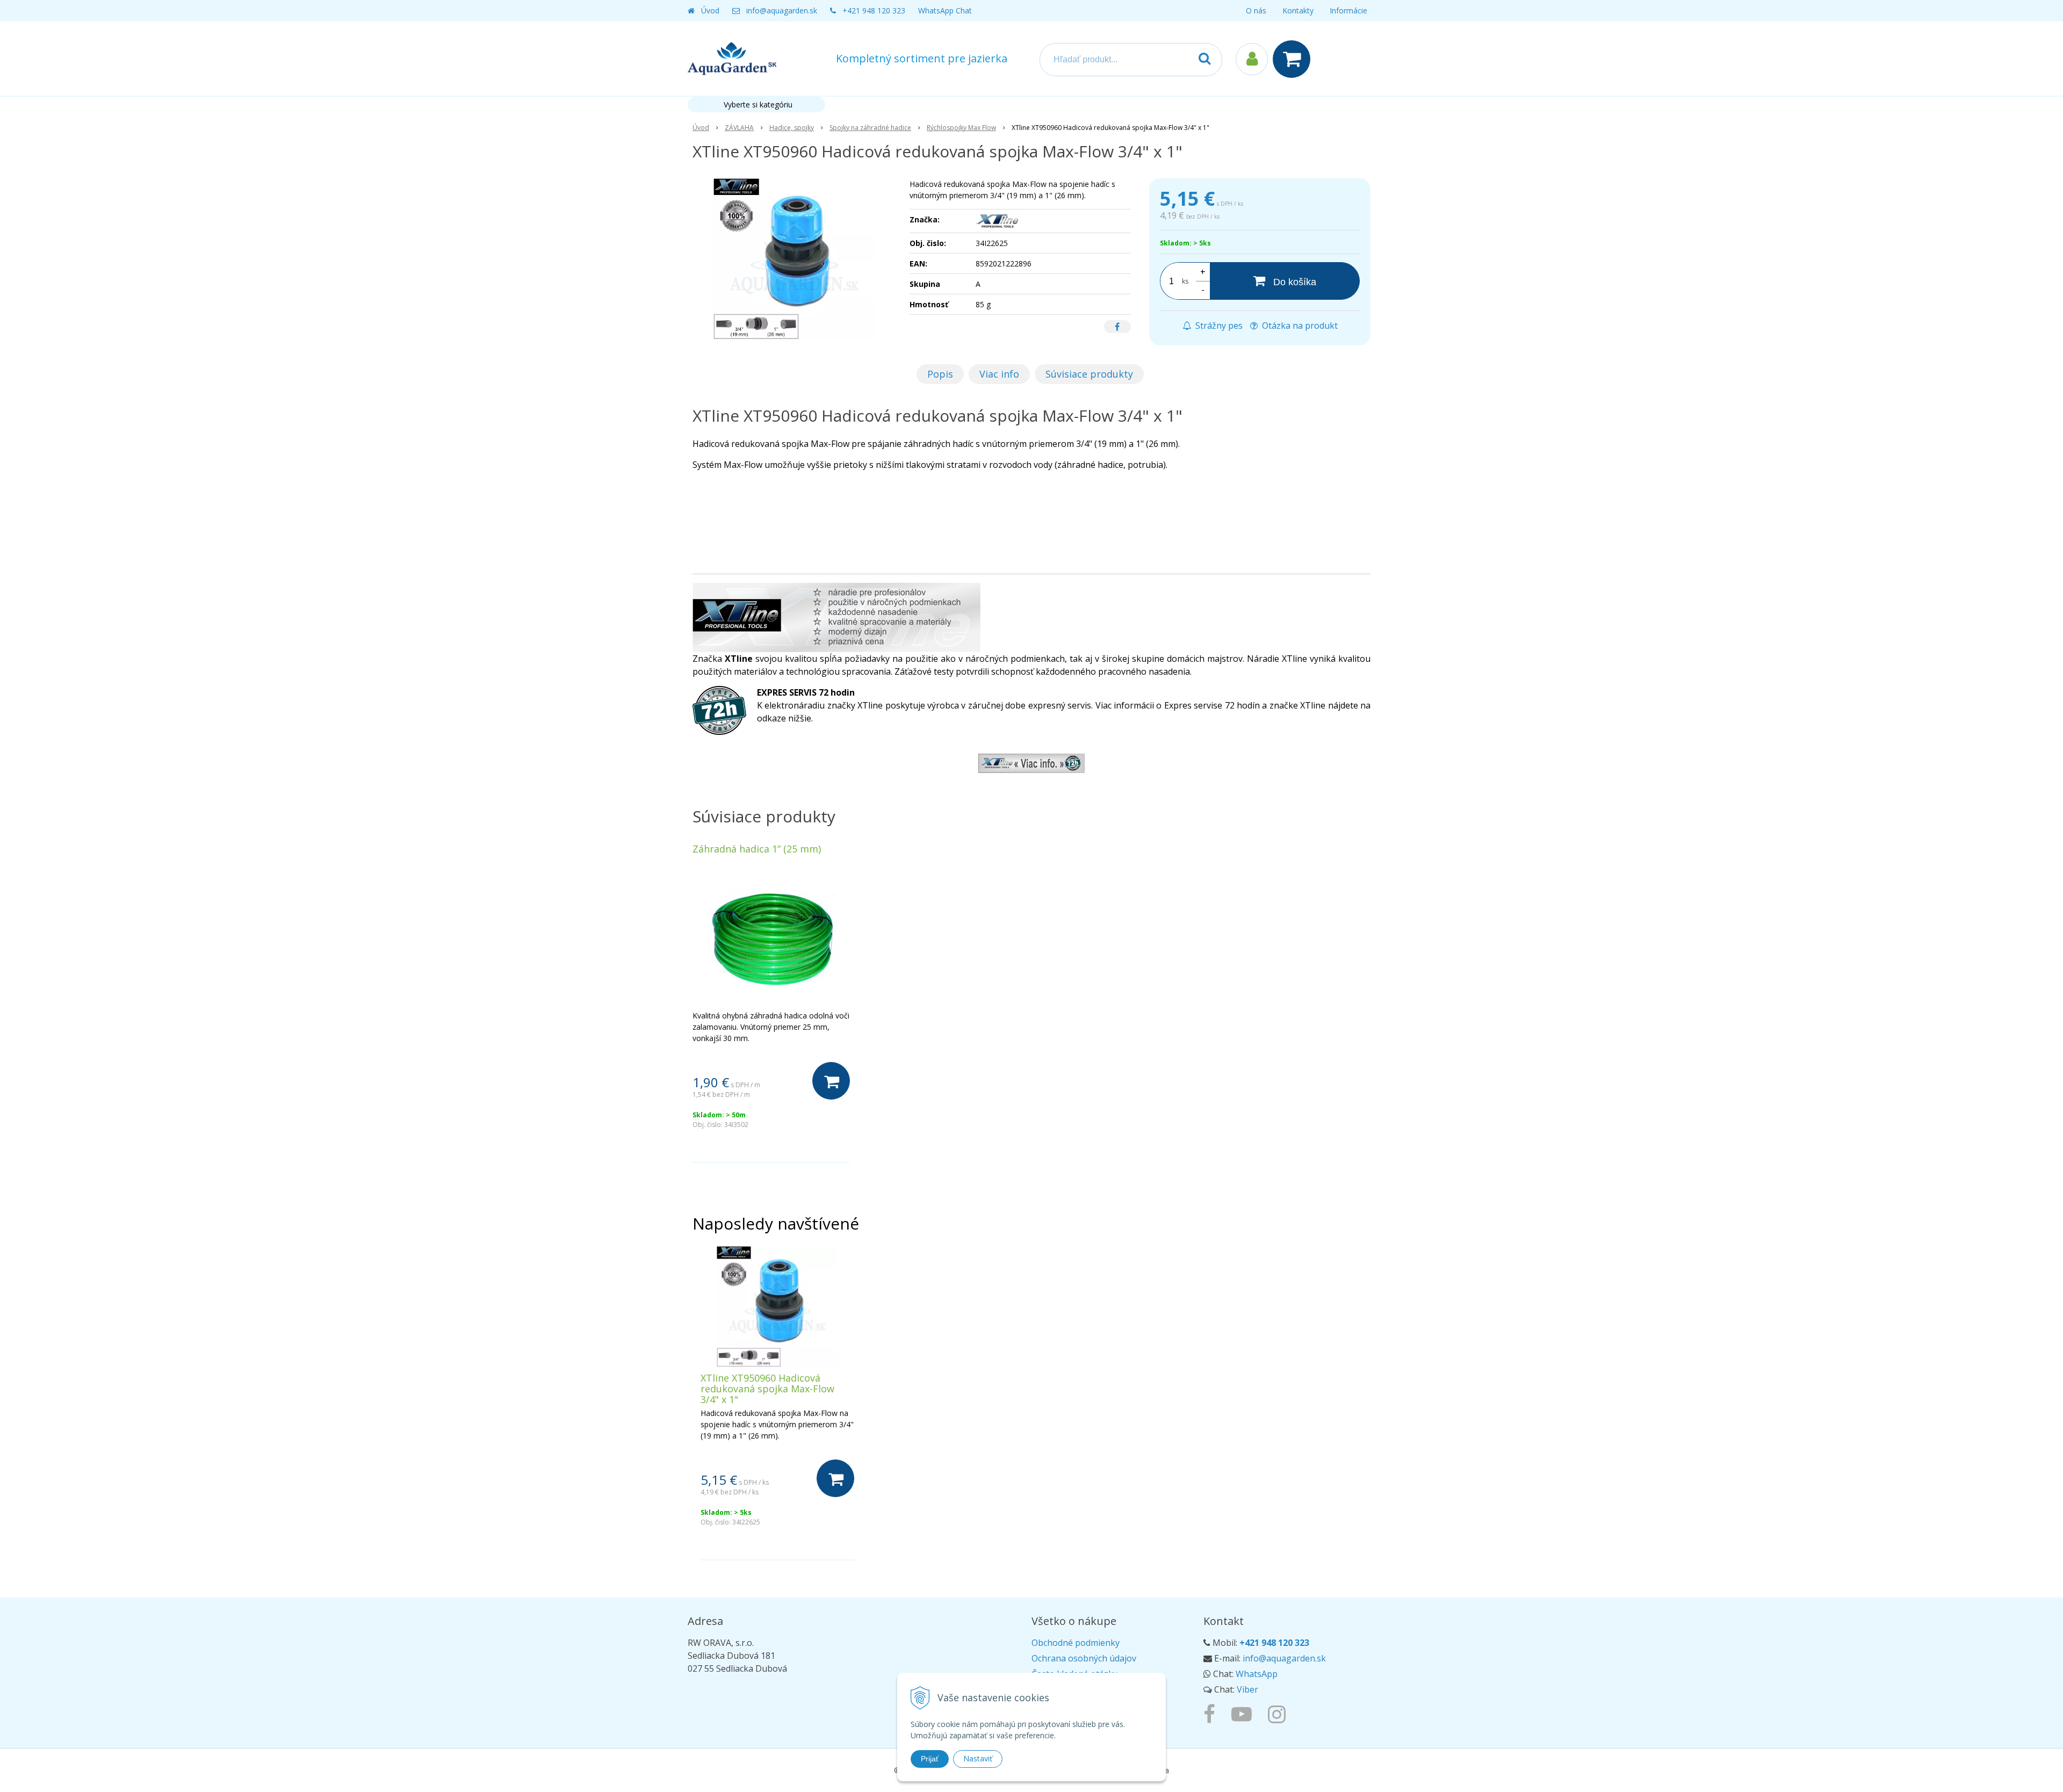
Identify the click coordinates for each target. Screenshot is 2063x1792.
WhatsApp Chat (945, 10)
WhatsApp (1257, 1674)
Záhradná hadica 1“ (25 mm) (757, 849)
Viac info (999, 374)
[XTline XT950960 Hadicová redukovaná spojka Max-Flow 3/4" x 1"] (794, 259)
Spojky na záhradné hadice (870, 128)
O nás (1256, 10)
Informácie (1348, 10)
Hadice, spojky (792, 128)
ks (1185, 281)
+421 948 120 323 (874, 10)
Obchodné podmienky (1076, 1643)
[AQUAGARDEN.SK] (1279, 1714)
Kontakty (1298, 10)
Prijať (930, 1759)
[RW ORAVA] (1212, 1714)
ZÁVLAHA (739, 128)
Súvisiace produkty (1089, 374)
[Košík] (1294, 59)
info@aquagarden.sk (782, 10)
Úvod (710, 10)
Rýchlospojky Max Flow (961, 128)
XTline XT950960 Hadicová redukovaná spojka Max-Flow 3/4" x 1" (767, 1389)
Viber (1247, 1689)
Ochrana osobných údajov (1084, 1658)
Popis (940, 374)
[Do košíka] (831, 1081)
